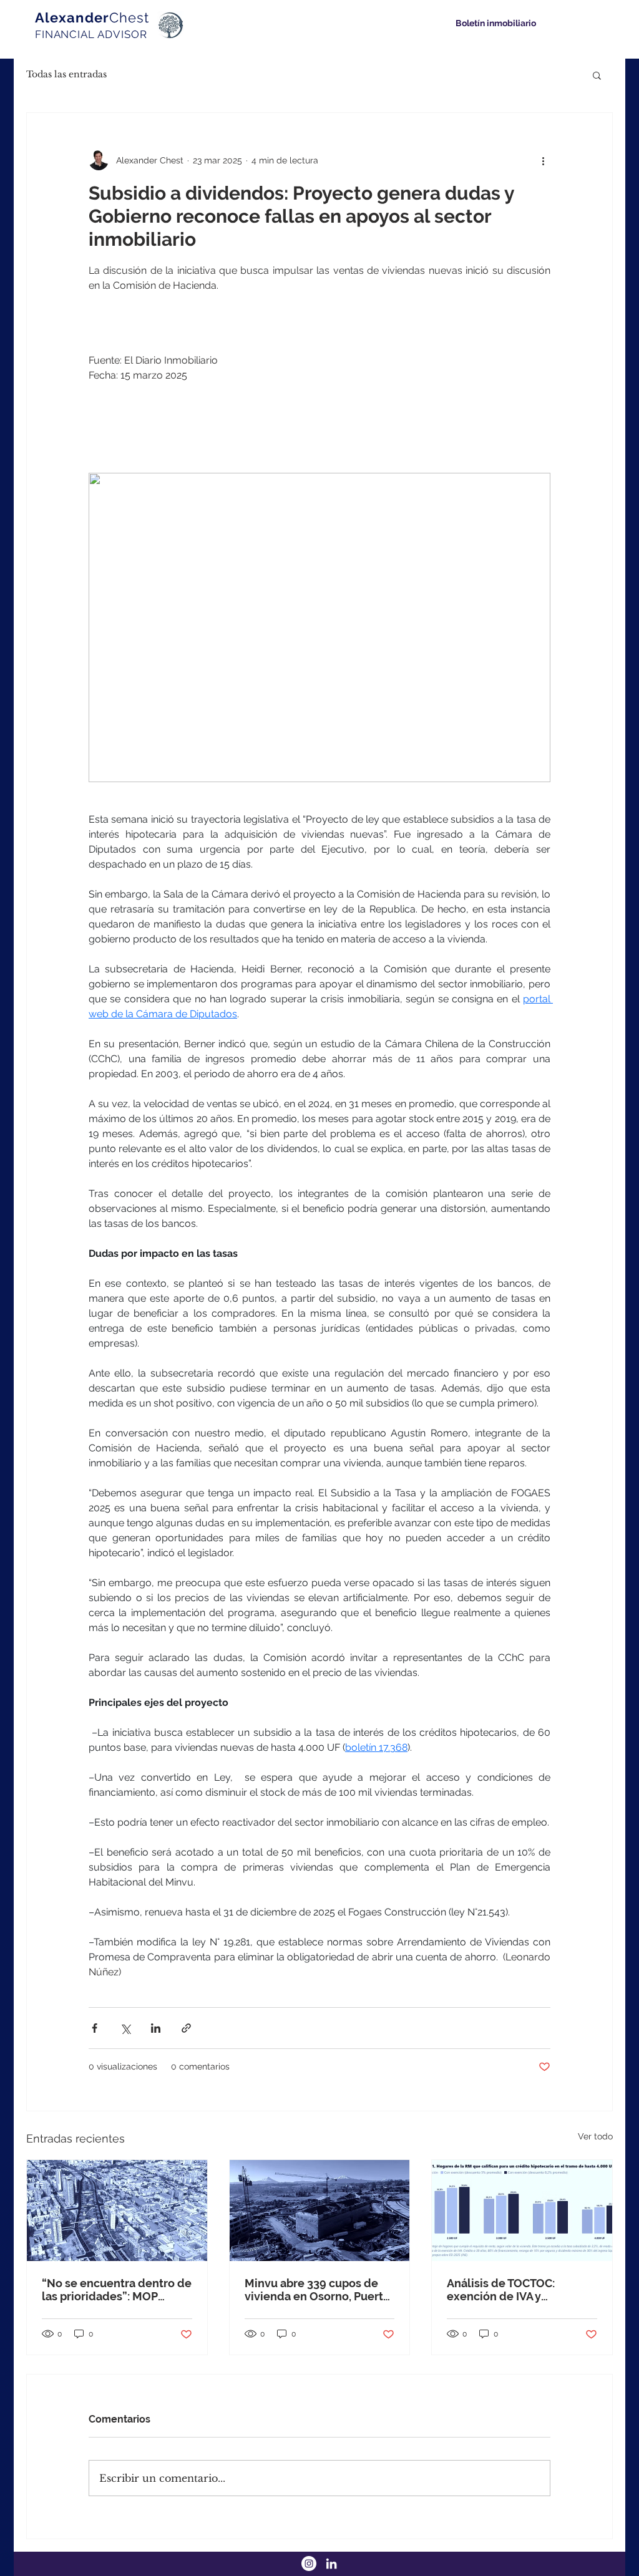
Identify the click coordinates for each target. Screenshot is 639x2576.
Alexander (92, 17)
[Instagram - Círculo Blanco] (309, 2564)
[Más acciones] (543, 160)
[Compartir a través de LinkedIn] (156, 2028)
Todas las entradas (66, 74)
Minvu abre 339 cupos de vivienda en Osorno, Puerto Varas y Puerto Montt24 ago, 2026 (319, 2290)
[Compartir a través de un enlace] (186, 2028)
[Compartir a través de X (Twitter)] (125, 2028)
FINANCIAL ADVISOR (91, 34)
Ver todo (595, 2136)
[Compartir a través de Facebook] (95, 2028)
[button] (597, 75)
